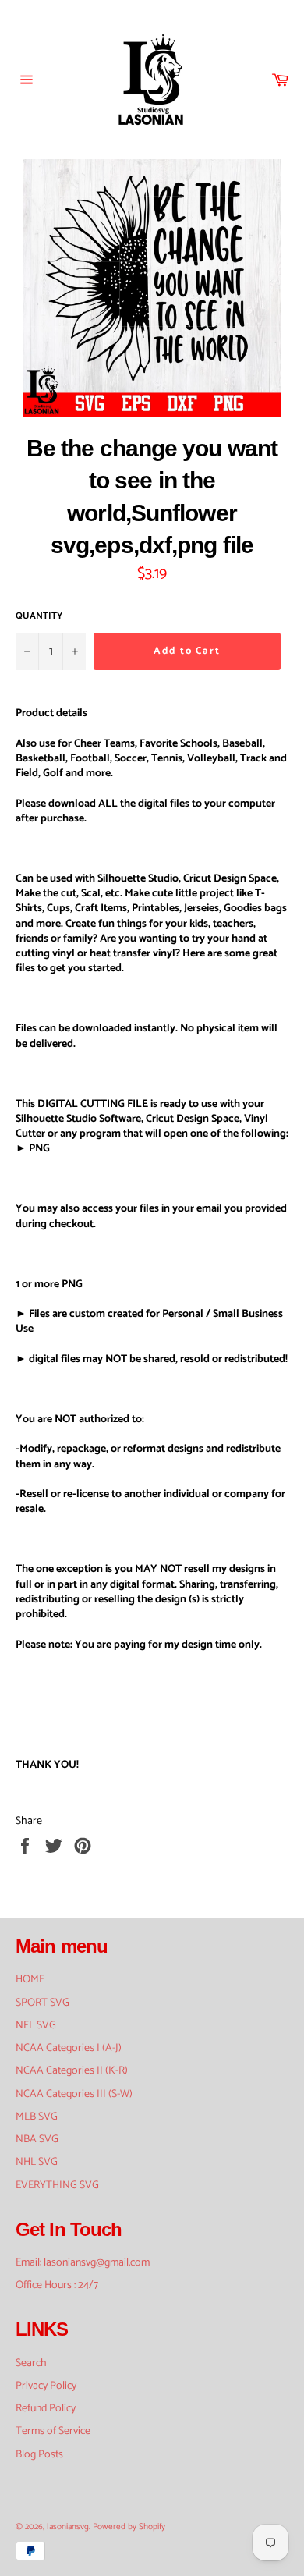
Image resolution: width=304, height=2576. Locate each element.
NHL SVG (37, 2162)
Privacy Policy (46, 2386)
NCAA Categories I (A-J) (69, 2048)
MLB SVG (37, 2117)
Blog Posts (39, 2455)
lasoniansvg (68, 2527)
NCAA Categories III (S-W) (74, 2094)
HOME (30, 1980)
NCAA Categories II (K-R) (72, 2071)
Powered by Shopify (129, 2527)
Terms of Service (53, 2431)
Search (31, 2363)
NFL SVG (36, 2026)
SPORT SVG (42, 2003)
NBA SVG (37, 2140)
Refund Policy (46, 2409)
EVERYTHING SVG (57, 2186)
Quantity (39, 617)
